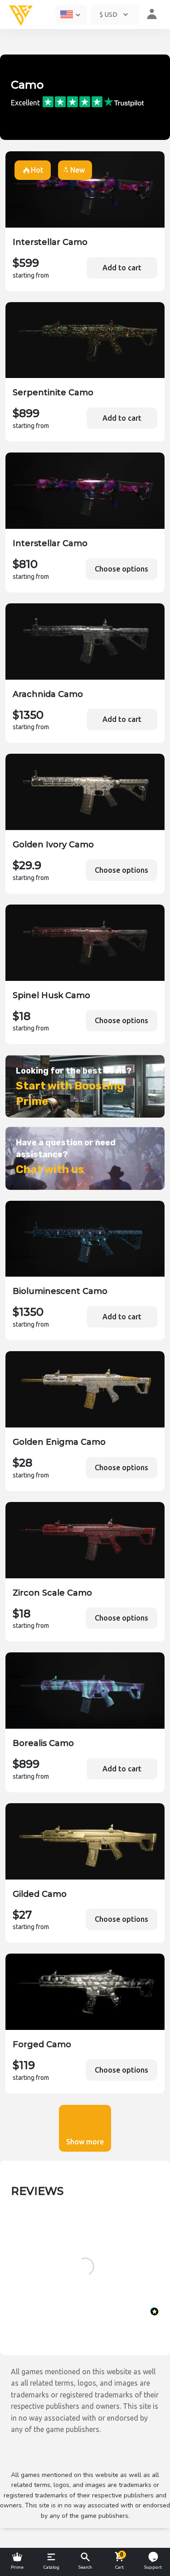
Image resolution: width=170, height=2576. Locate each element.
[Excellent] (93, 102)
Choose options (121, 569)
